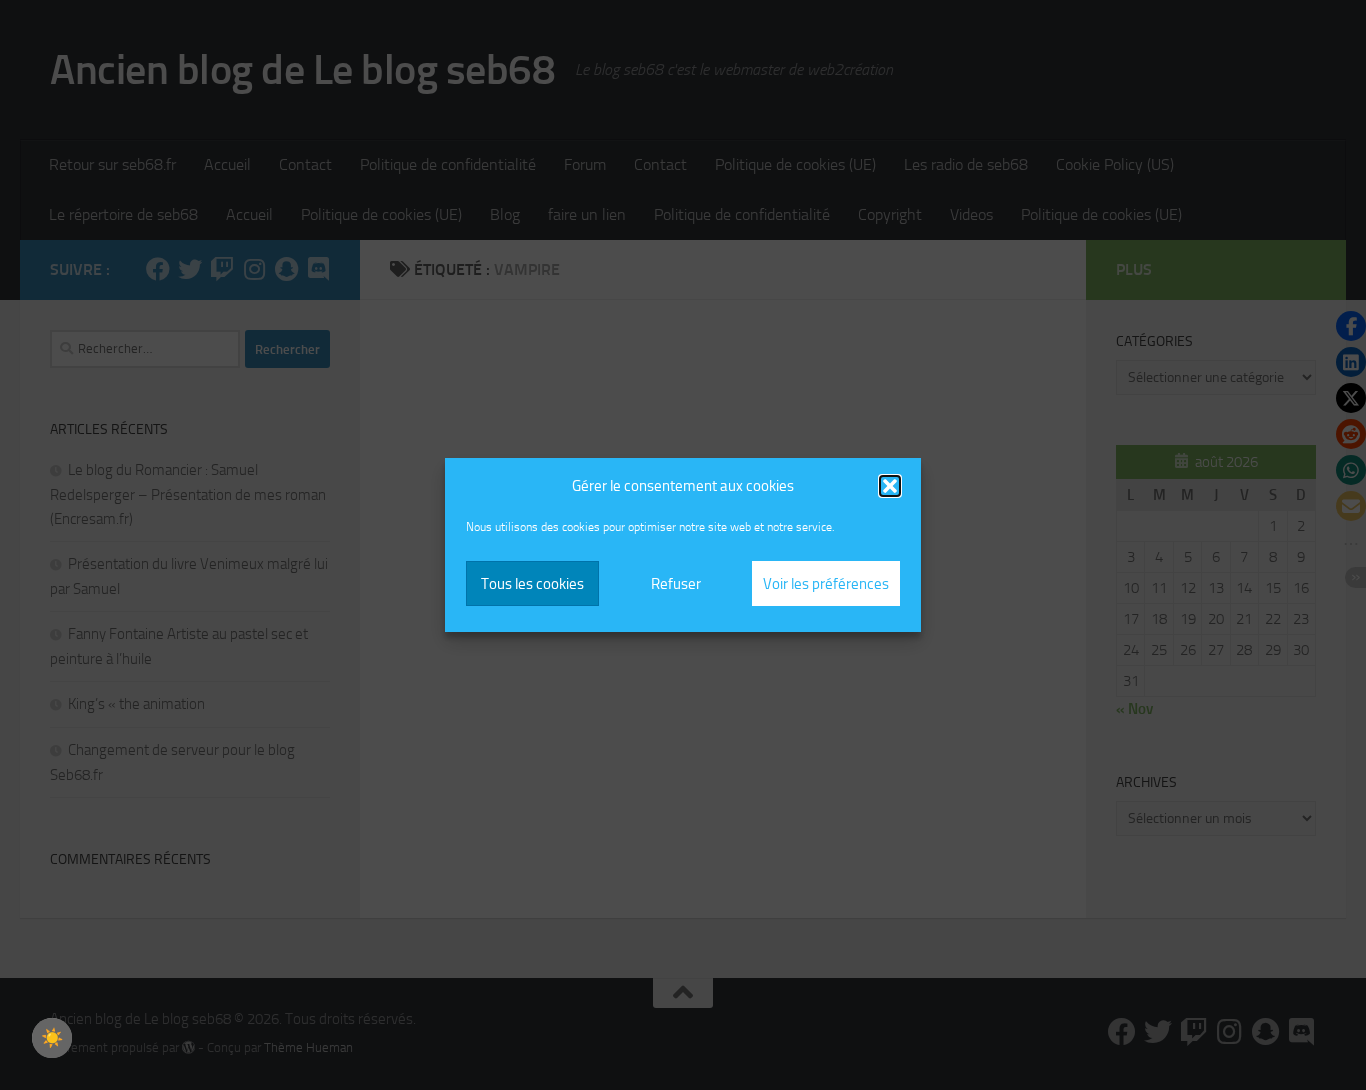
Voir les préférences (826, 584)
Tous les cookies (532, 584)
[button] (890, 486)
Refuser (676, 584)
